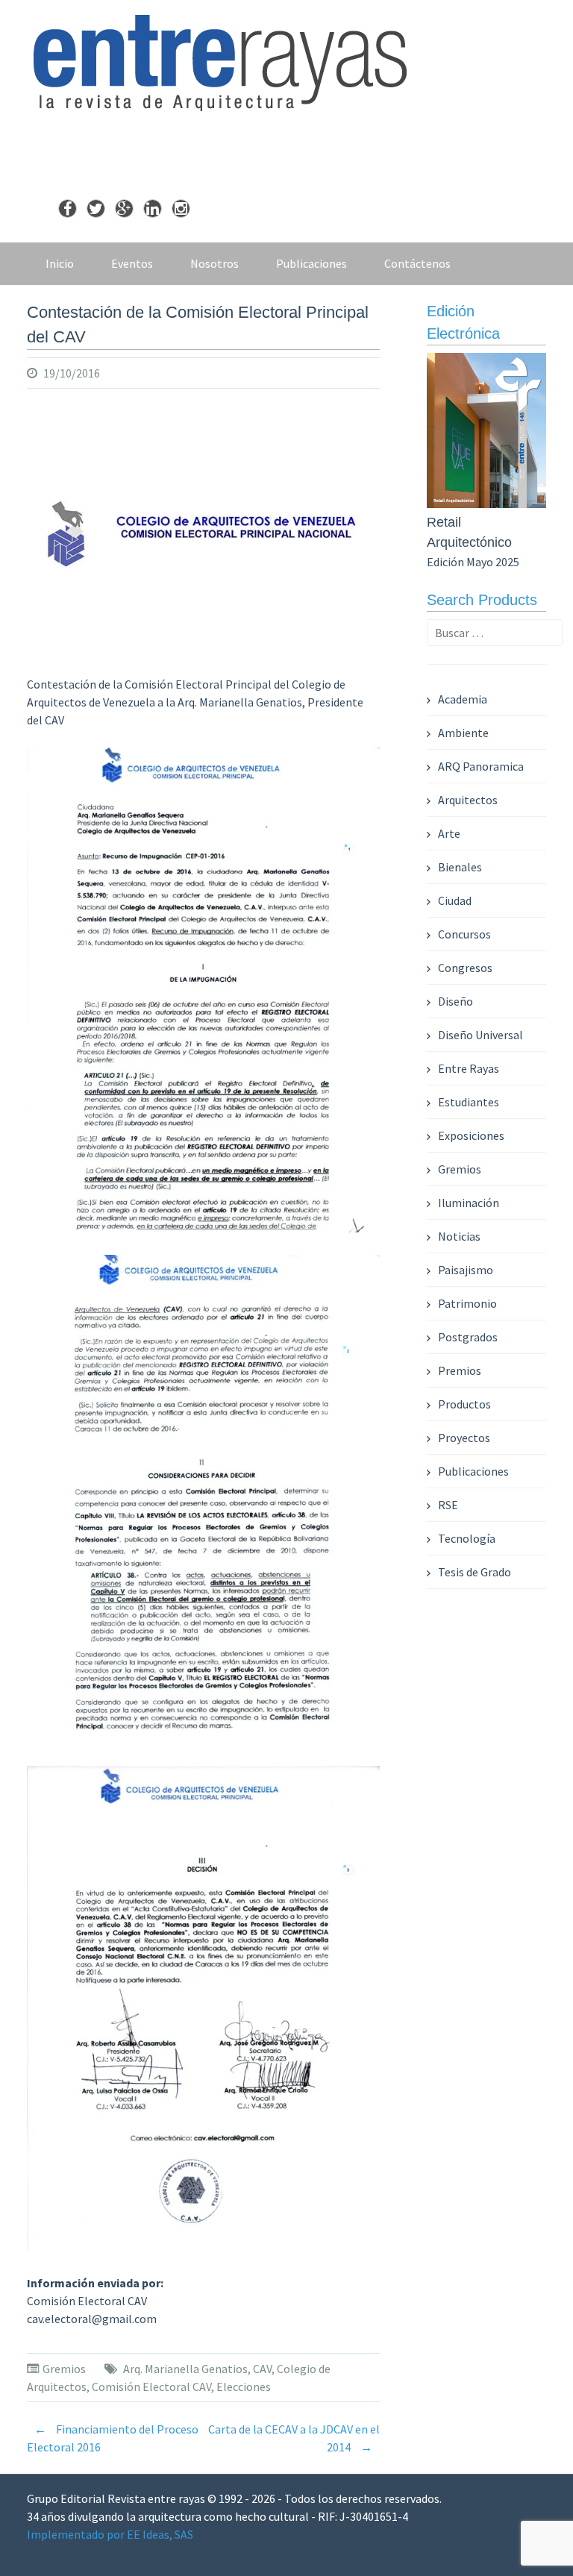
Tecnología (467, 1538)
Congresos (465, 968)
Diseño (455, 1001)
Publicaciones (311, 263)
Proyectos (464, 1438)
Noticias (459, 1236)
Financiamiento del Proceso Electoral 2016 (113, 2438)
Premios (460, 1370)
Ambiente (463, 733)
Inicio (60, 263)
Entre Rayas (469, 1068)
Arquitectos (468, 800)
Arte (449, 833)
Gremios (64, 2369)
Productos (464, 1404)
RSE (448, 1505)
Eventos (132, 263)
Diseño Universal (480, 1035)
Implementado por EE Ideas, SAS (110, 2534)
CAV (262, 2369)
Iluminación (469, 1203)
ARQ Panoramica (481, 766)
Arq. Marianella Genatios (185, 2369)
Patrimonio (467, 1303)
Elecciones (244, 2387)
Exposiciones (471, 1135)
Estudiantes (469, 1102)
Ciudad (455, 900)
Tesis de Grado (475, 1572)
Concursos (464, 934)
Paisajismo (466, 1270)
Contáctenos (417, 263)
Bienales (460, 867)
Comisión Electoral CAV (151, 2387)
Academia (463, 699)
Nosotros (215, 263)
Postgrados (468, 1337)
